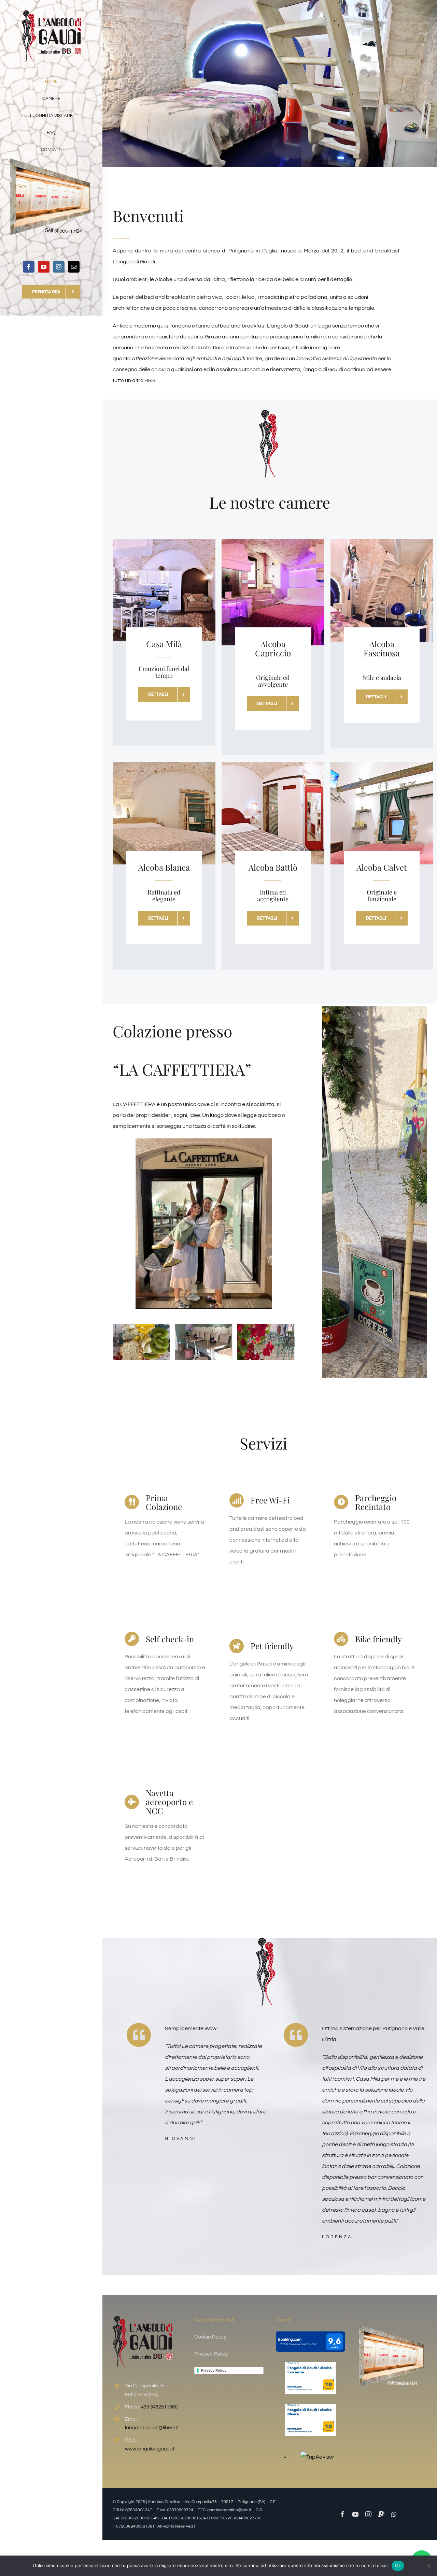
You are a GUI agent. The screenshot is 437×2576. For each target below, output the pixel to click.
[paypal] (381, 2514)
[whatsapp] (394, 2514)
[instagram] (59, 267)
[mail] (74, 267)
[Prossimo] (290, 1342)
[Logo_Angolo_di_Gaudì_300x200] (51, 13)
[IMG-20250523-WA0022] (266, 1342)
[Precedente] (118, 1342)
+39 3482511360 (159, 2407)
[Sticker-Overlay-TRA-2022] (310, 2334)
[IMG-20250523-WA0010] (204, 1342)
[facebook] (29, 267)
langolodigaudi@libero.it (152, 2428)
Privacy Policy (214, 2370)
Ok (398, 2565)
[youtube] (44, 267)
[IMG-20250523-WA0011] (142, 1342)
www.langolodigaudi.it (150, 2449)
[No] (428, 2566)
